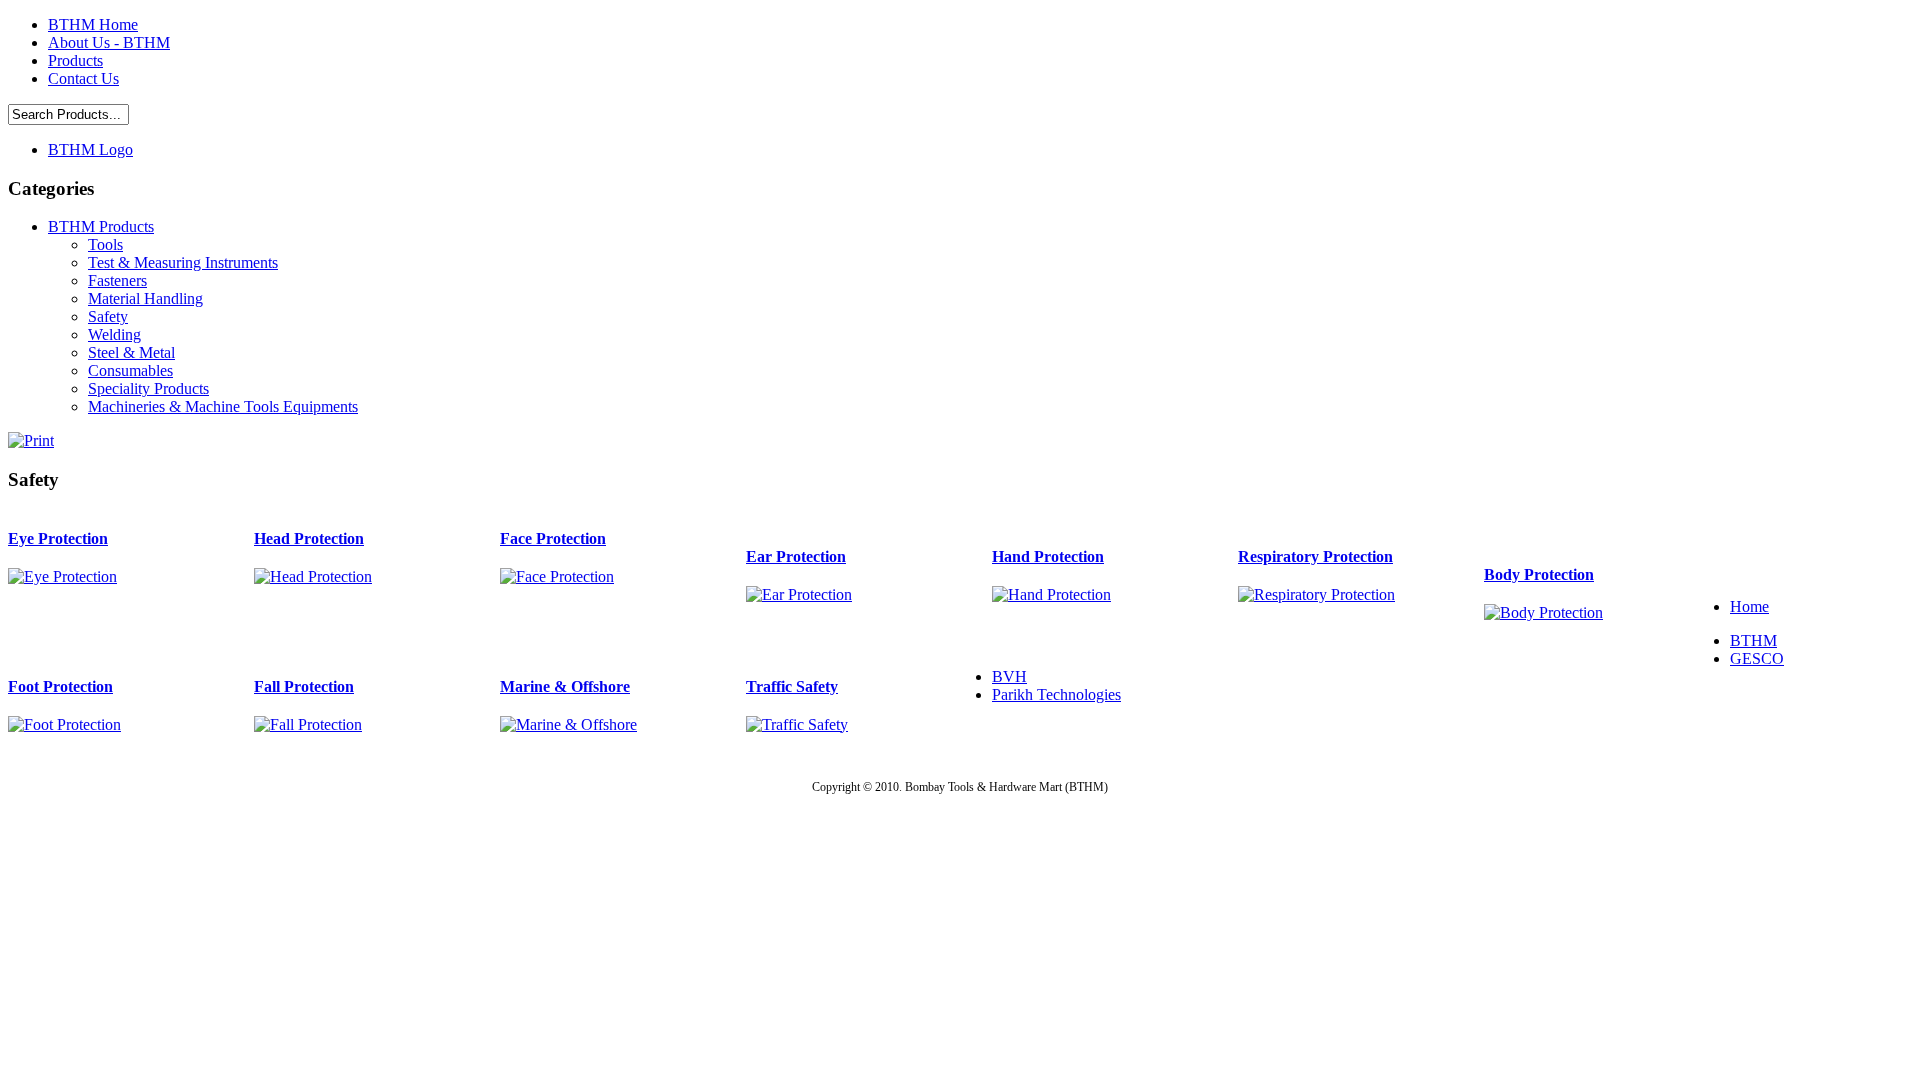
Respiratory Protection (1315, 556)
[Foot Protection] (64, 724)
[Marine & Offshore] (568, 724)
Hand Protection (1048, 556)
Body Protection (1539, 574)
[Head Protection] (313, 576)
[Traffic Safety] (797, 724)
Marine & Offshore (565, 686)
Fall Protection (304, 686)
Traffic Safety (792, 686)
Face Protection (553, 538)
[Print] (31, 435)
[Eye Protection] (62, 576)
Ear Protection (796, 556)
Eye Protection (58, 538)
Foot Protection (60, 686)
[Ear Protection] (799, 594)
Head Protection (309, 538)
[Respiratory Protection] (1316, 594)
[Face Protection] (557, 576)
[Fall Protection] (308, 724)
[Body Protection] (1543, 612)
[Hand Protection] (1051, 594)
